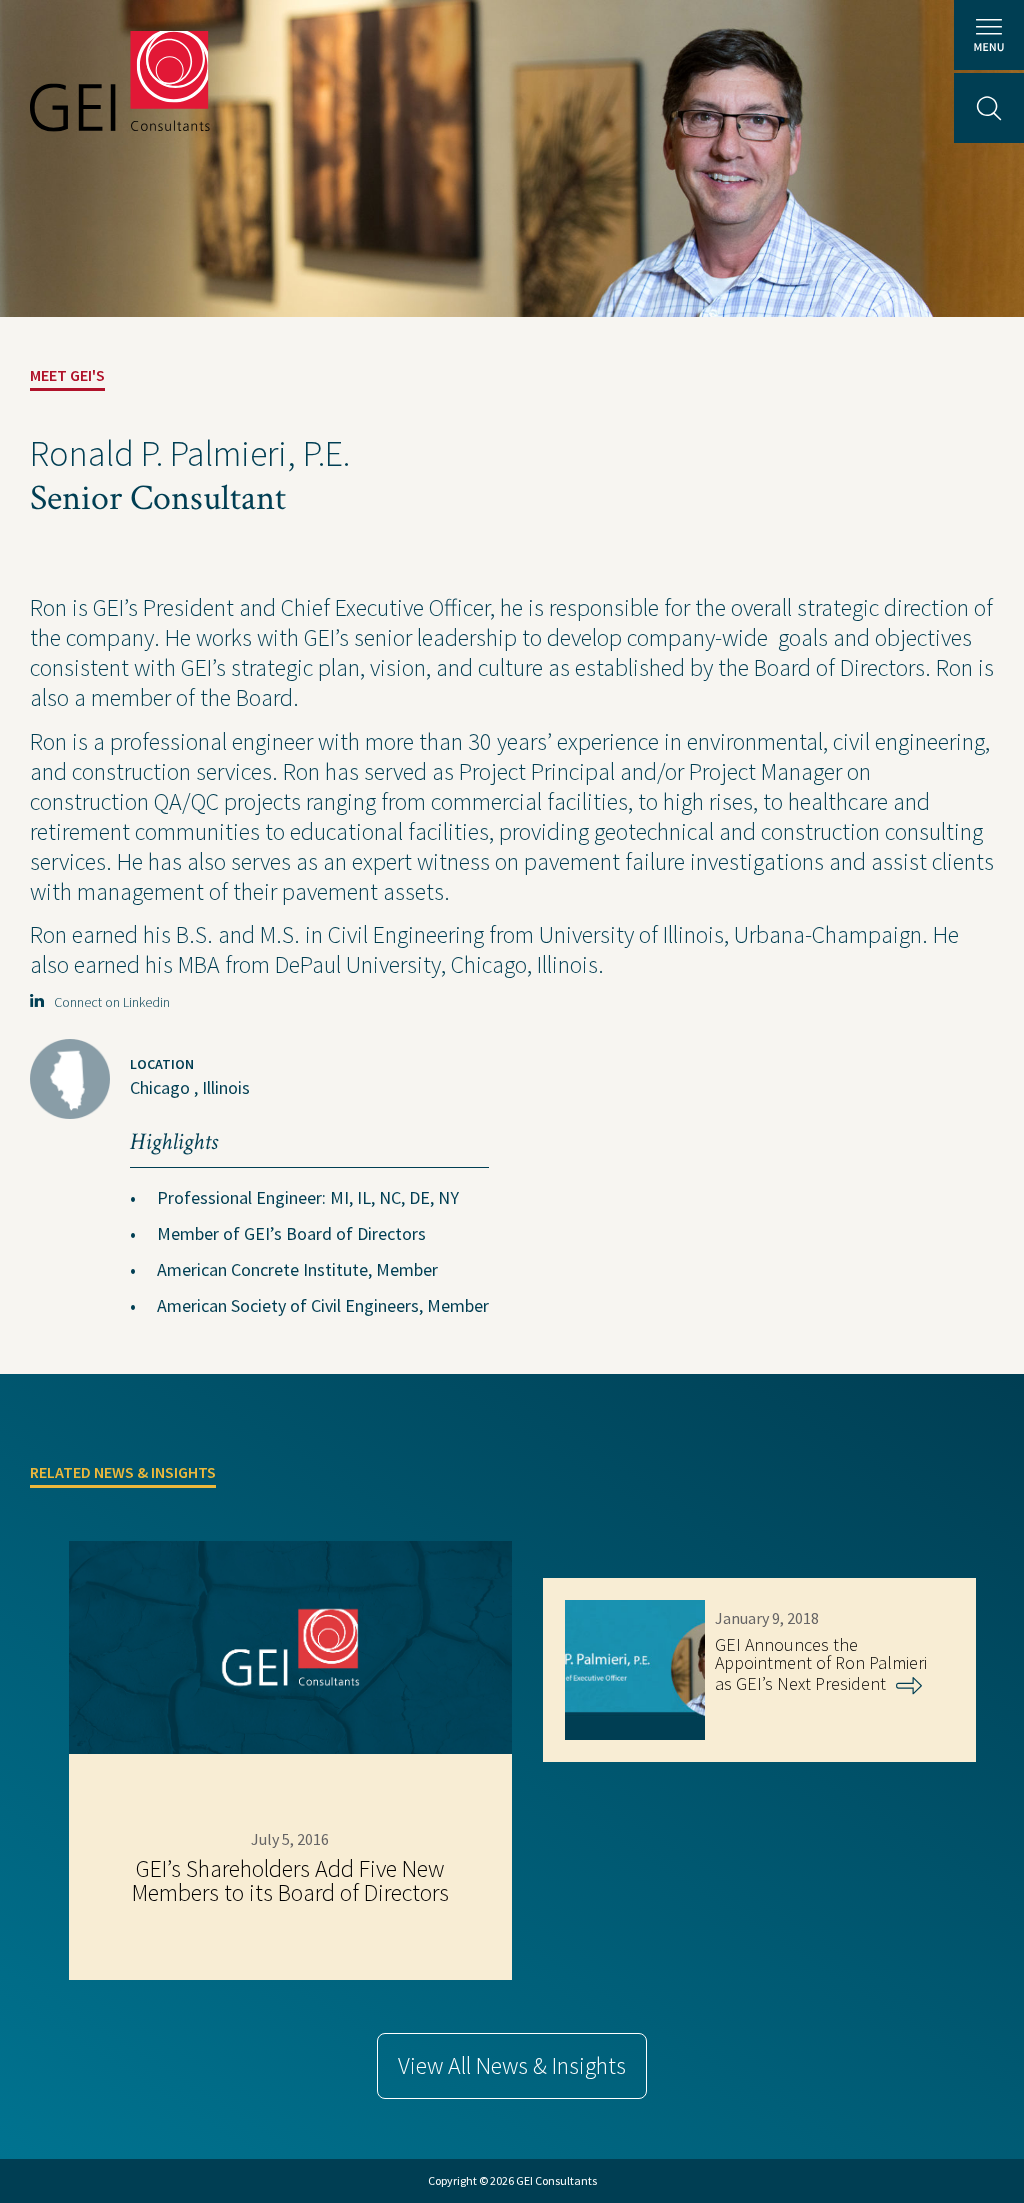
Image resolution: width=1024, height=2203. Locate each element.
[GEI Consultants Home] (120, 81)
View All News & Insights (512, 2065)
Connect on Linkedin (107, 1002)
